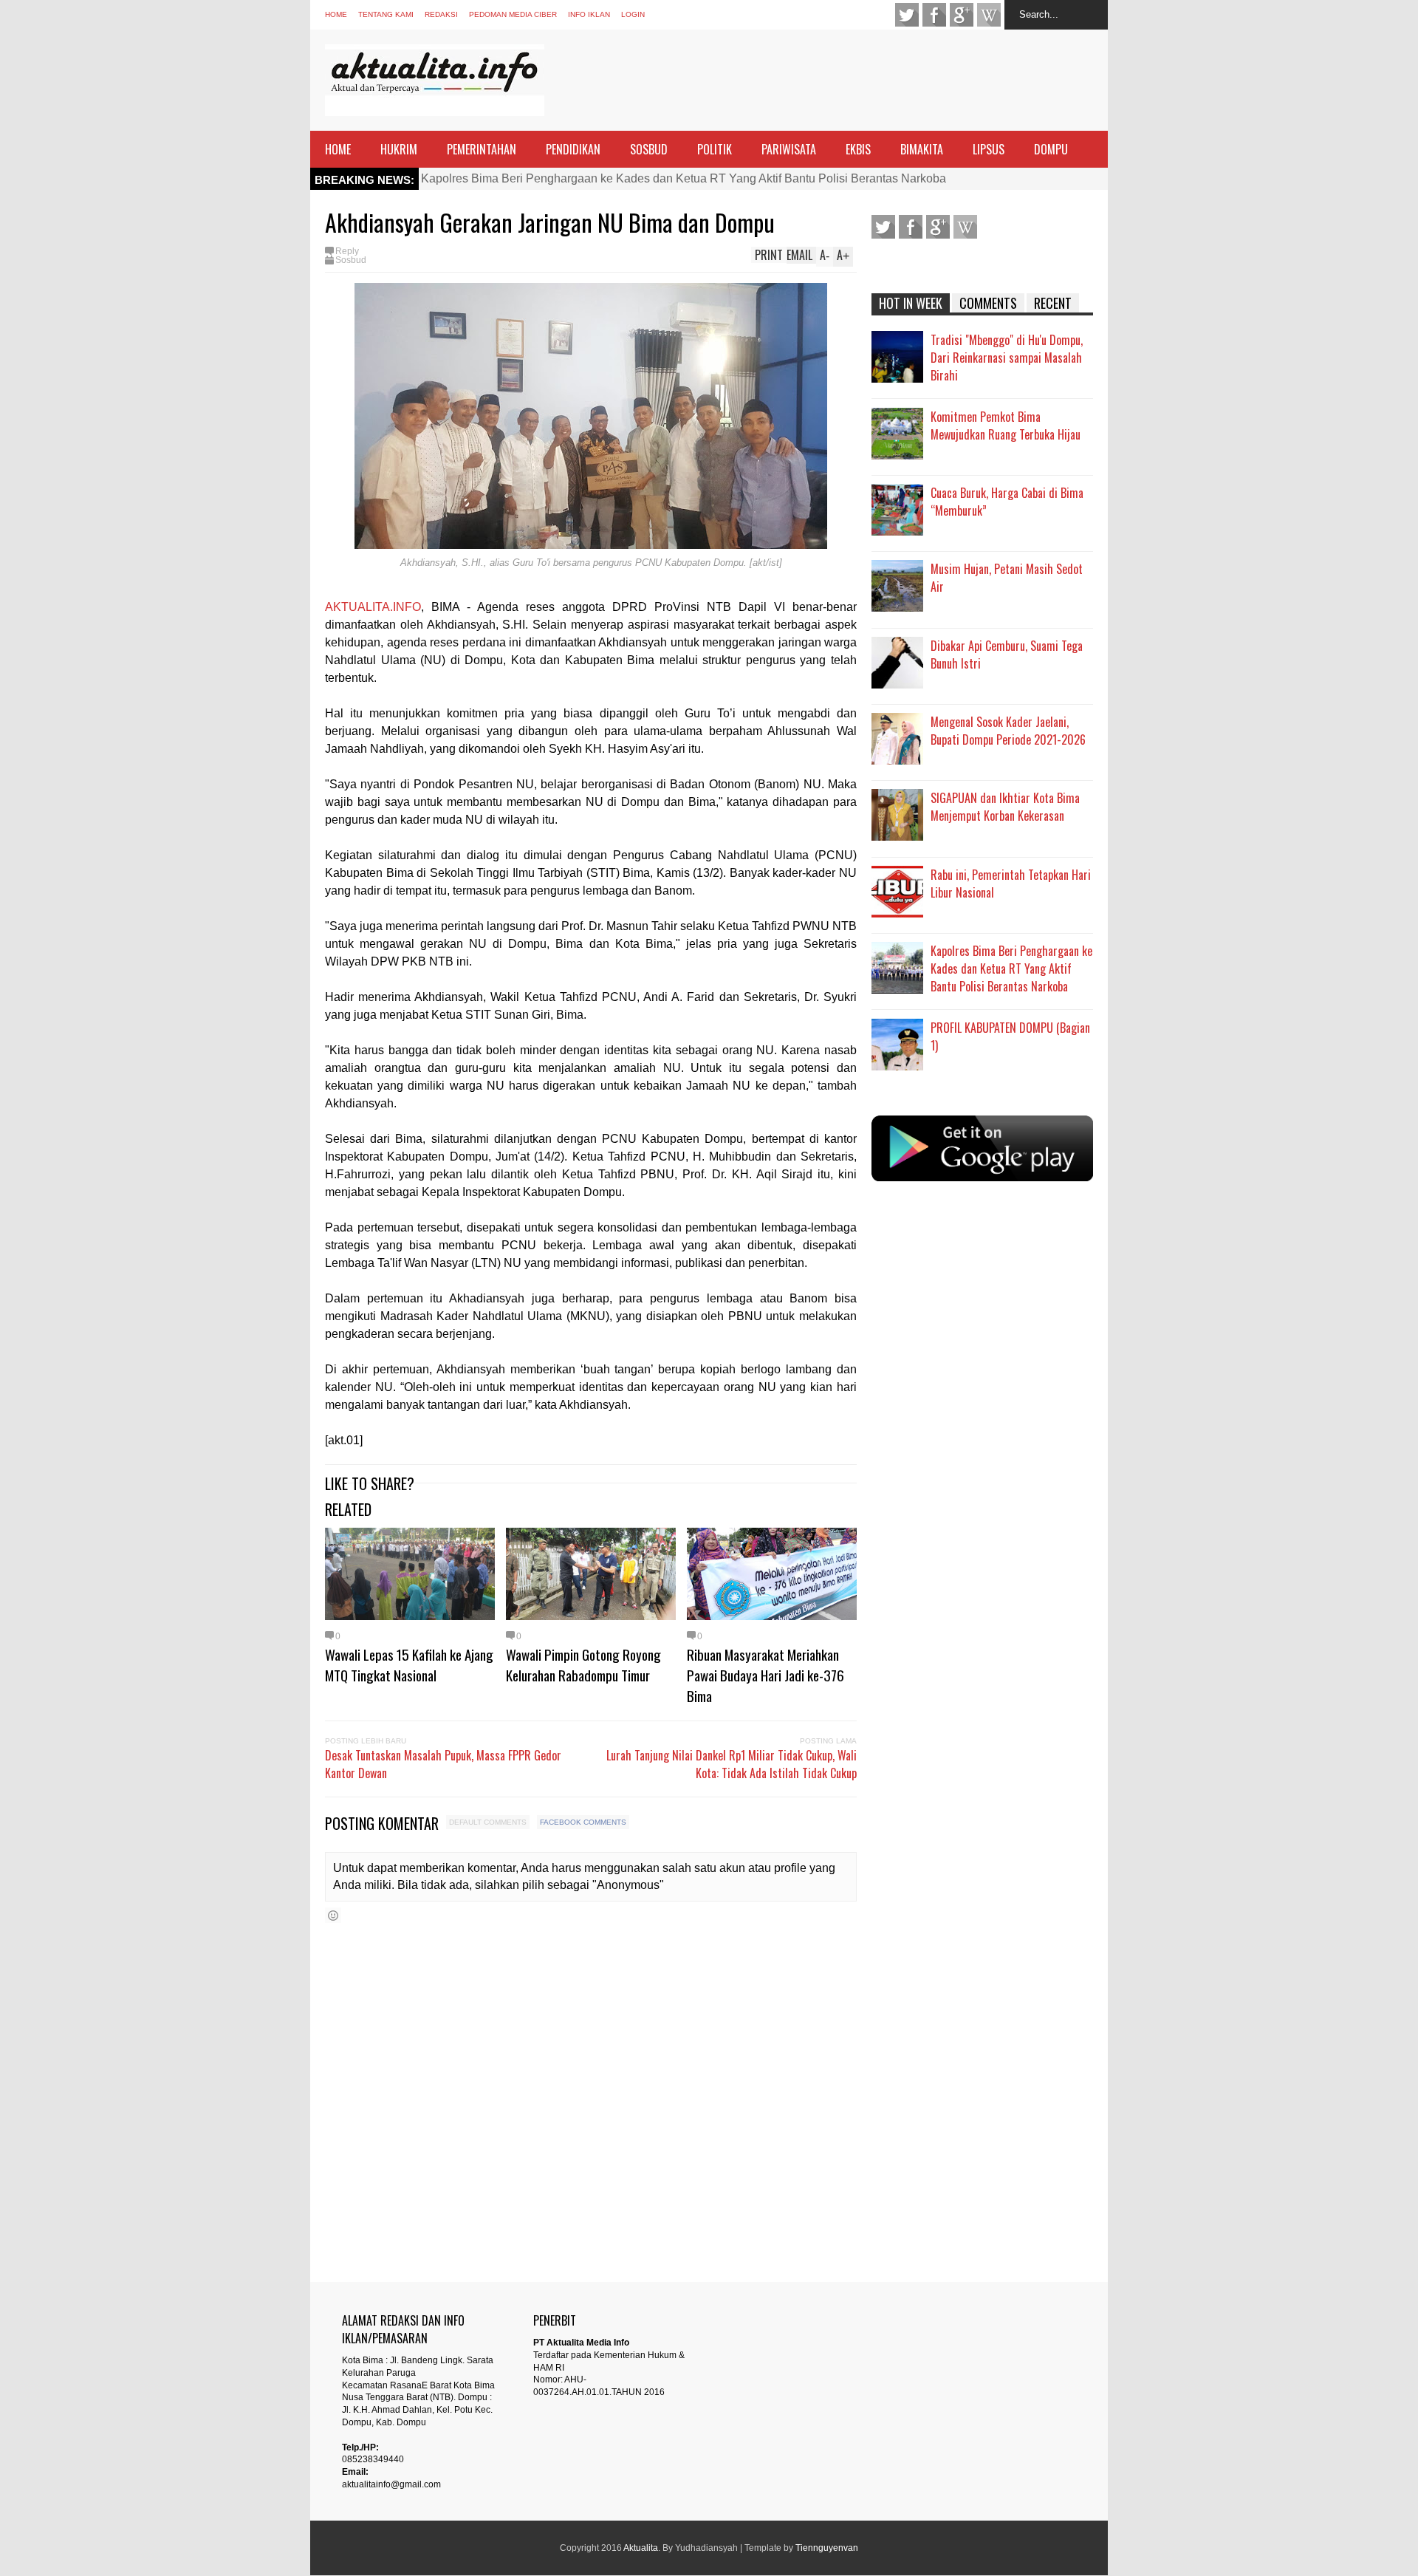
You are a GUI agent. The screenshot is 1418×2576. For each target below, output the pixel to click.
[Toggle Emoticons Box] (333, 1915)
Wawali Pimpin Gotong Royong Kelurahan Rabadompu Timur (583, 1664)
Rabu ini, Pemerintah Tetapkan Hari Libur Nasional (1011, 884)
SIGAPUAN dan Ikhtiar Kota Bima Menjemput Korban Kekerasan (1005, 807)
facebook (934, 15)
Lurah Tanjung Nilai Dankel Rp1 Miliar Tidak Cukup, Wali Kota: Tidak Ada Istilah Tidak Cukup (732, 1764)
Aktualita (641, 2548)
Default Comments (488, 1822)
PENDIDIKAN (573, 149)
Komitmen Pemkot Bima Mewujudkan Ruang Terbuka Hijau (1006, 426)
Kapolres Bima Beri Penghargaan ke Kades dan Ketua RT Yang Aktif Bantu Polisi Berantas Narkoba (684, 178)
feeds (989, 15)
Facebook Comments (583, 1822)
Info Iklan (589, 14)
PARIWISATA (789, 149)
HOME (338, 149)
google (962, 15)
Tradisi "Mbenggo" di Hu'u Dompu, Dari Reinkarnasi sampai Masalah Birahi (1007, 358)
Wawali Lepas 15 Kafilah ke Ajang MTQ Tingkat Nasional (409, 1664)
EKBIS (858, 149)
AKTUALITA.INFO (373, 607)
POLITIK (715, 149)
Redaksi (441, 14)
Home (336, 14)
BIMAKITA (922, 149)
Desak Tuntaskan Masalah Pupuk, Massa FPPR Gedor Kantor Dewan (443, 1764)
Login (633, 14)
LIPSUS (989, 149)
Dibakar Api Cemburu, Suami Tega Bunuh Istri (1007, 655)
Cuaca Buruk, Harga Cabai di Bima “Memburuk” (1007, 502)
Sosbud (351, 260)
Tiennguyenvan (827, 2548)
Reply (347, 251)
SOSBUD (649, 149)
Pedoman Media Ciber (513, 14)
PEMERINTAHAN (482, 149)
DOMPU (1051, 149)
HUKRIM (399, 149)
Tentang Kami (386, 14)
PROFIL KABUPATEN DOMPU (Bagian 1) (1010, 1036)
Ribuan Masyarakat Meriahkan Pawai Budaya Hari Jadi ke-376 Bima (765, 1675)
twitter (907, 15)
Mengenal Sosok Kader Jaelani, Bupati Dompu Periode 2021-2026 (1008, 731)
